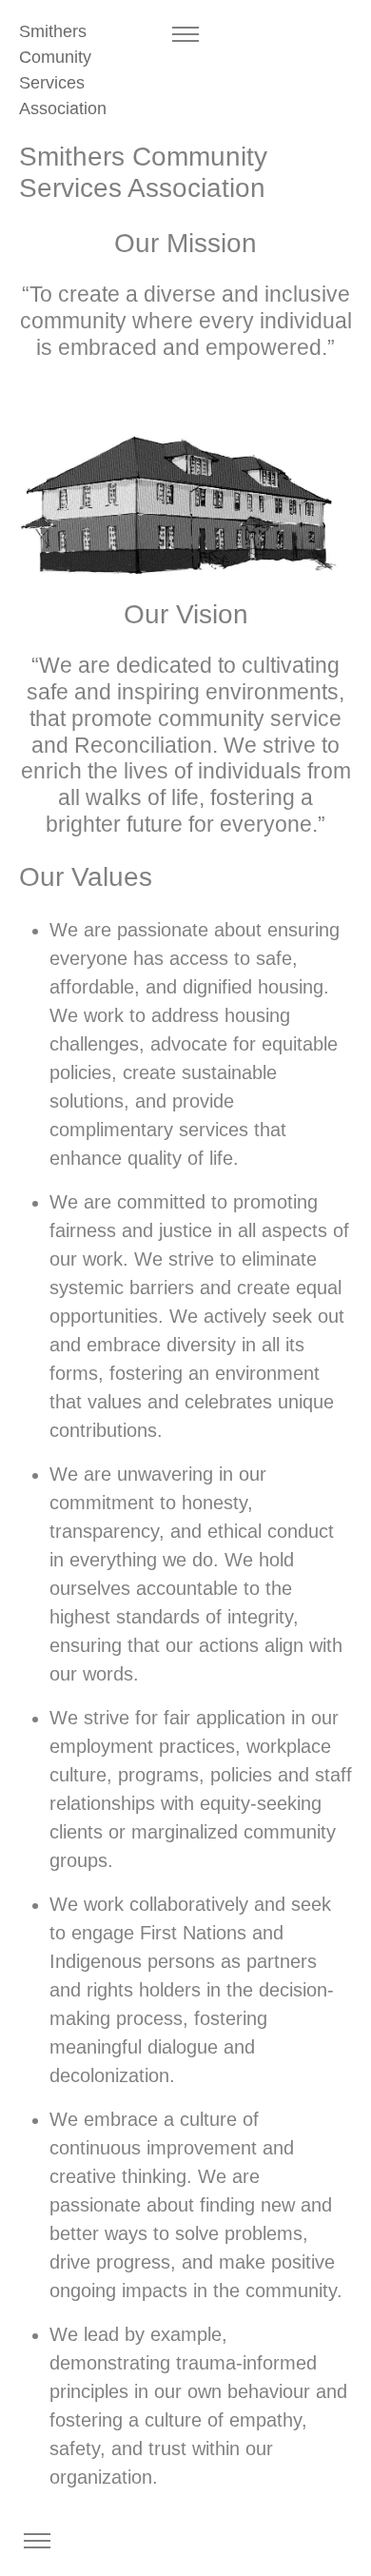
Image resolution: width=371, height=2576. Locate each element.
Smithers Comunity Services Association (63, 70)
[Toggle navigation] (185, 35)
